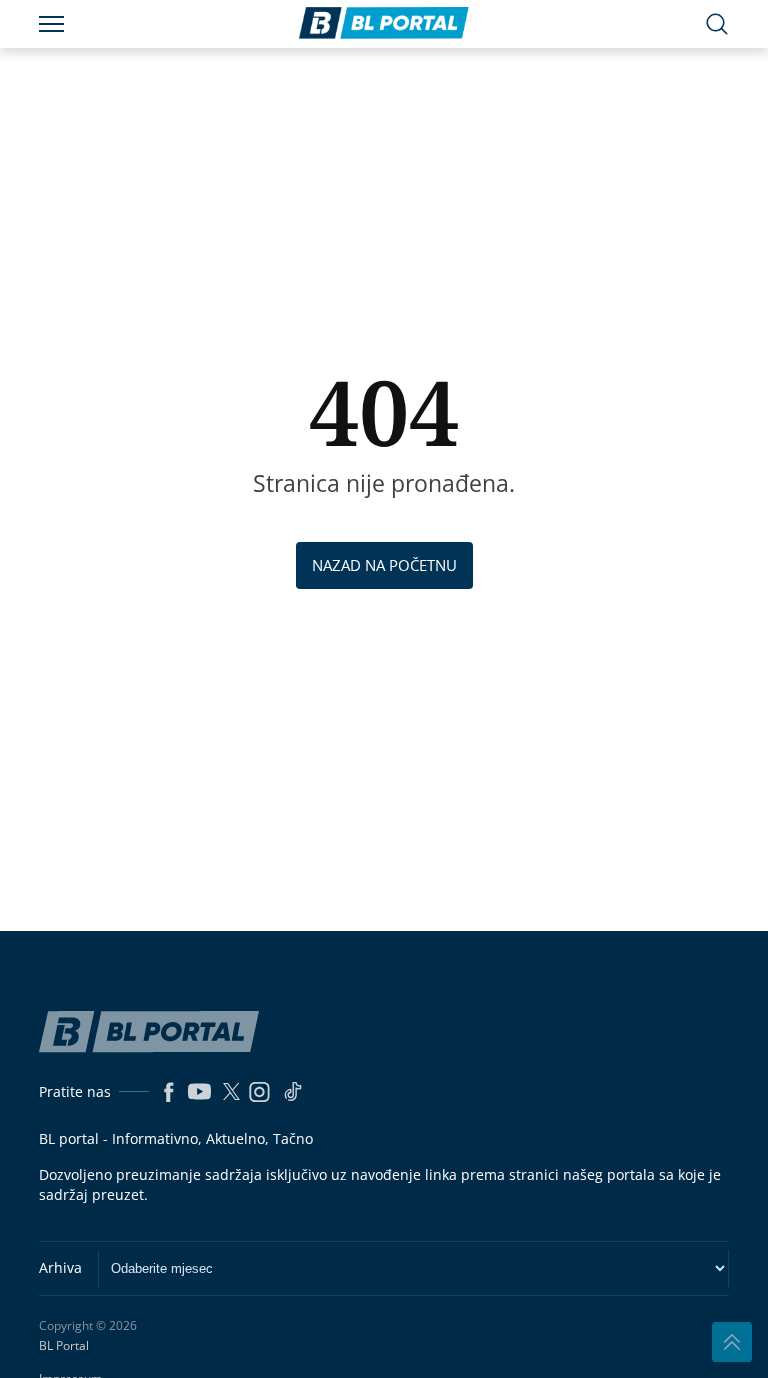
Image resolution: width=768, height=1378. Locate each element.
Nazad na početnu (384, 565)
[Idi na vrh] (732, 1342)
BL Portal (64, 1346)
